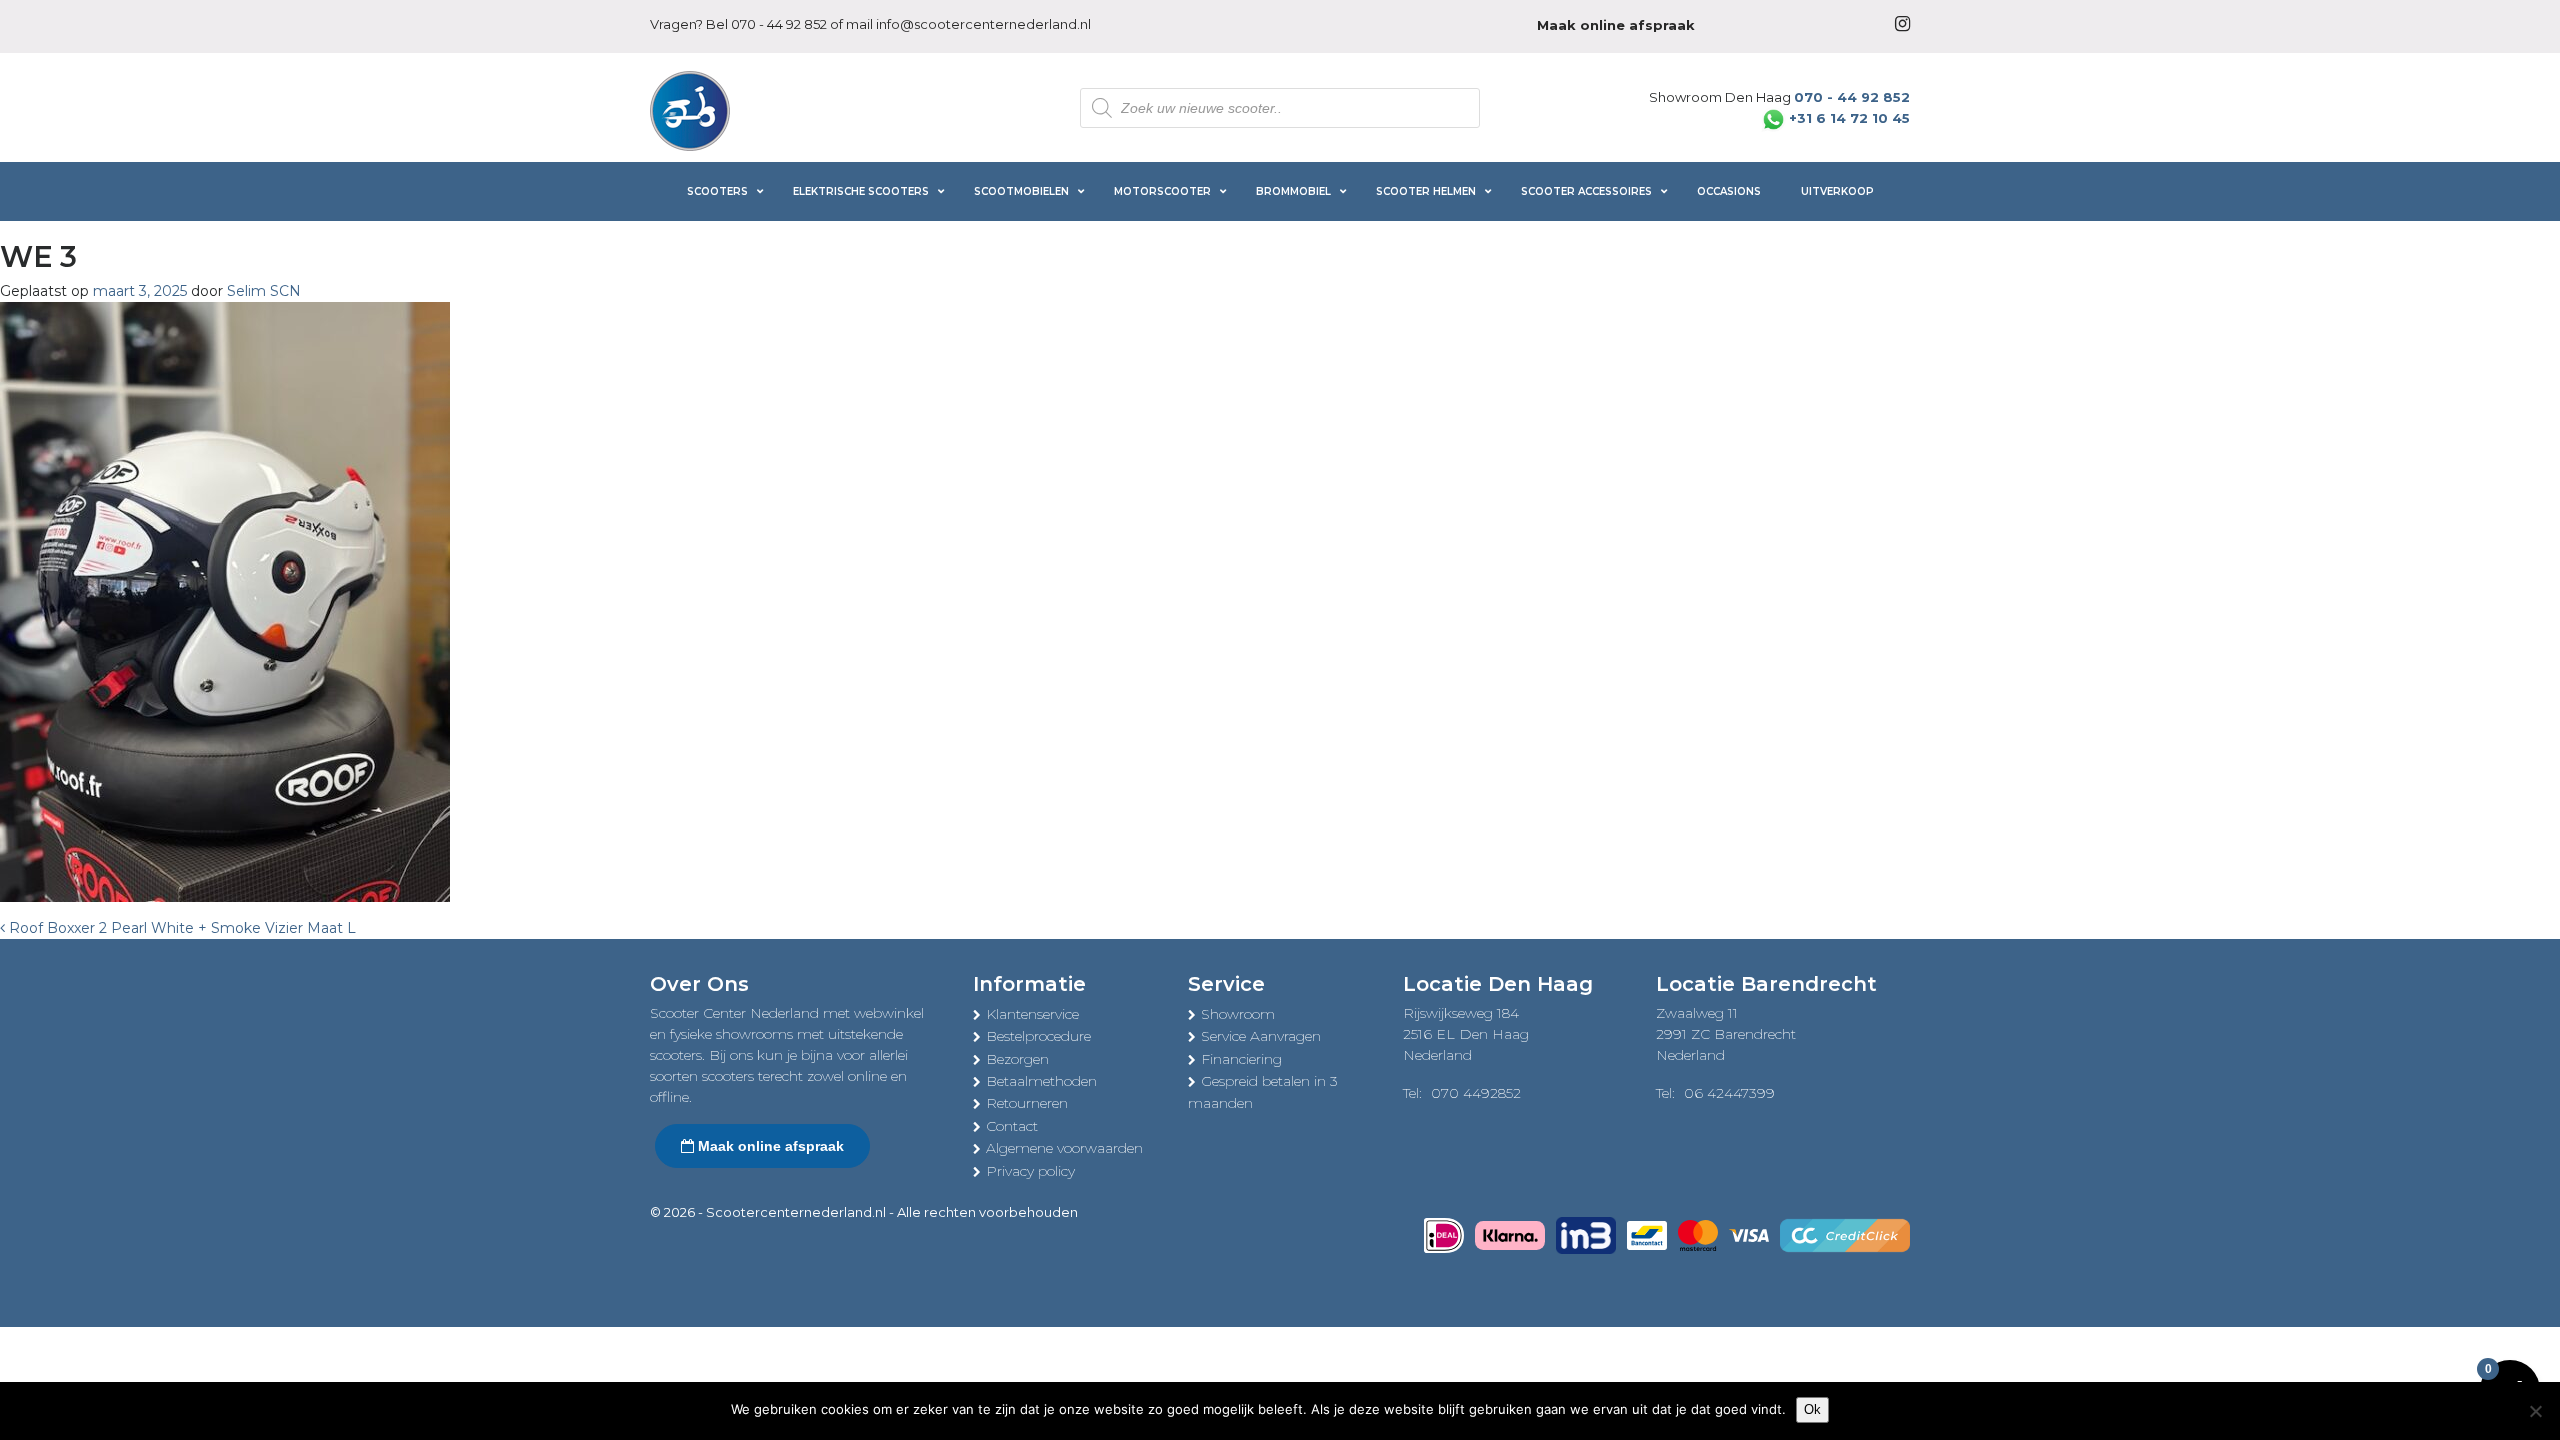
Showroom (1238, 1014)
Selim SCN (264, 291)
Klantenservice (1032, 1014)
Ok (1812, 1409)
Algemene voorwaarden (1064, 1148)
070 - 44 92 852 (779, 24)
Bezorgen (1017, 1059)
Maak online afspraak (769, 1146)
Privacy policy (1030, 1171)
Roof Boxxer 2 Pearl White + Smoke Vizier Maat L (180, 928)
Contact (1012, 1126)
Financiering (1241, 1059)
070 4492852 (1476, 1093)
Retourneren (1027, 1103)
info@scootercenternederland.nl (983, 24)
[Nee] (2535, 1411)
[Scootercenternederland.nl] (690, 109)
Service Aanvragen (1261, 1036)
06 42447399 (1729, 1093)
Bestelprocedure (1038, 1036)
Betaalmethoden (1041, 1081)
